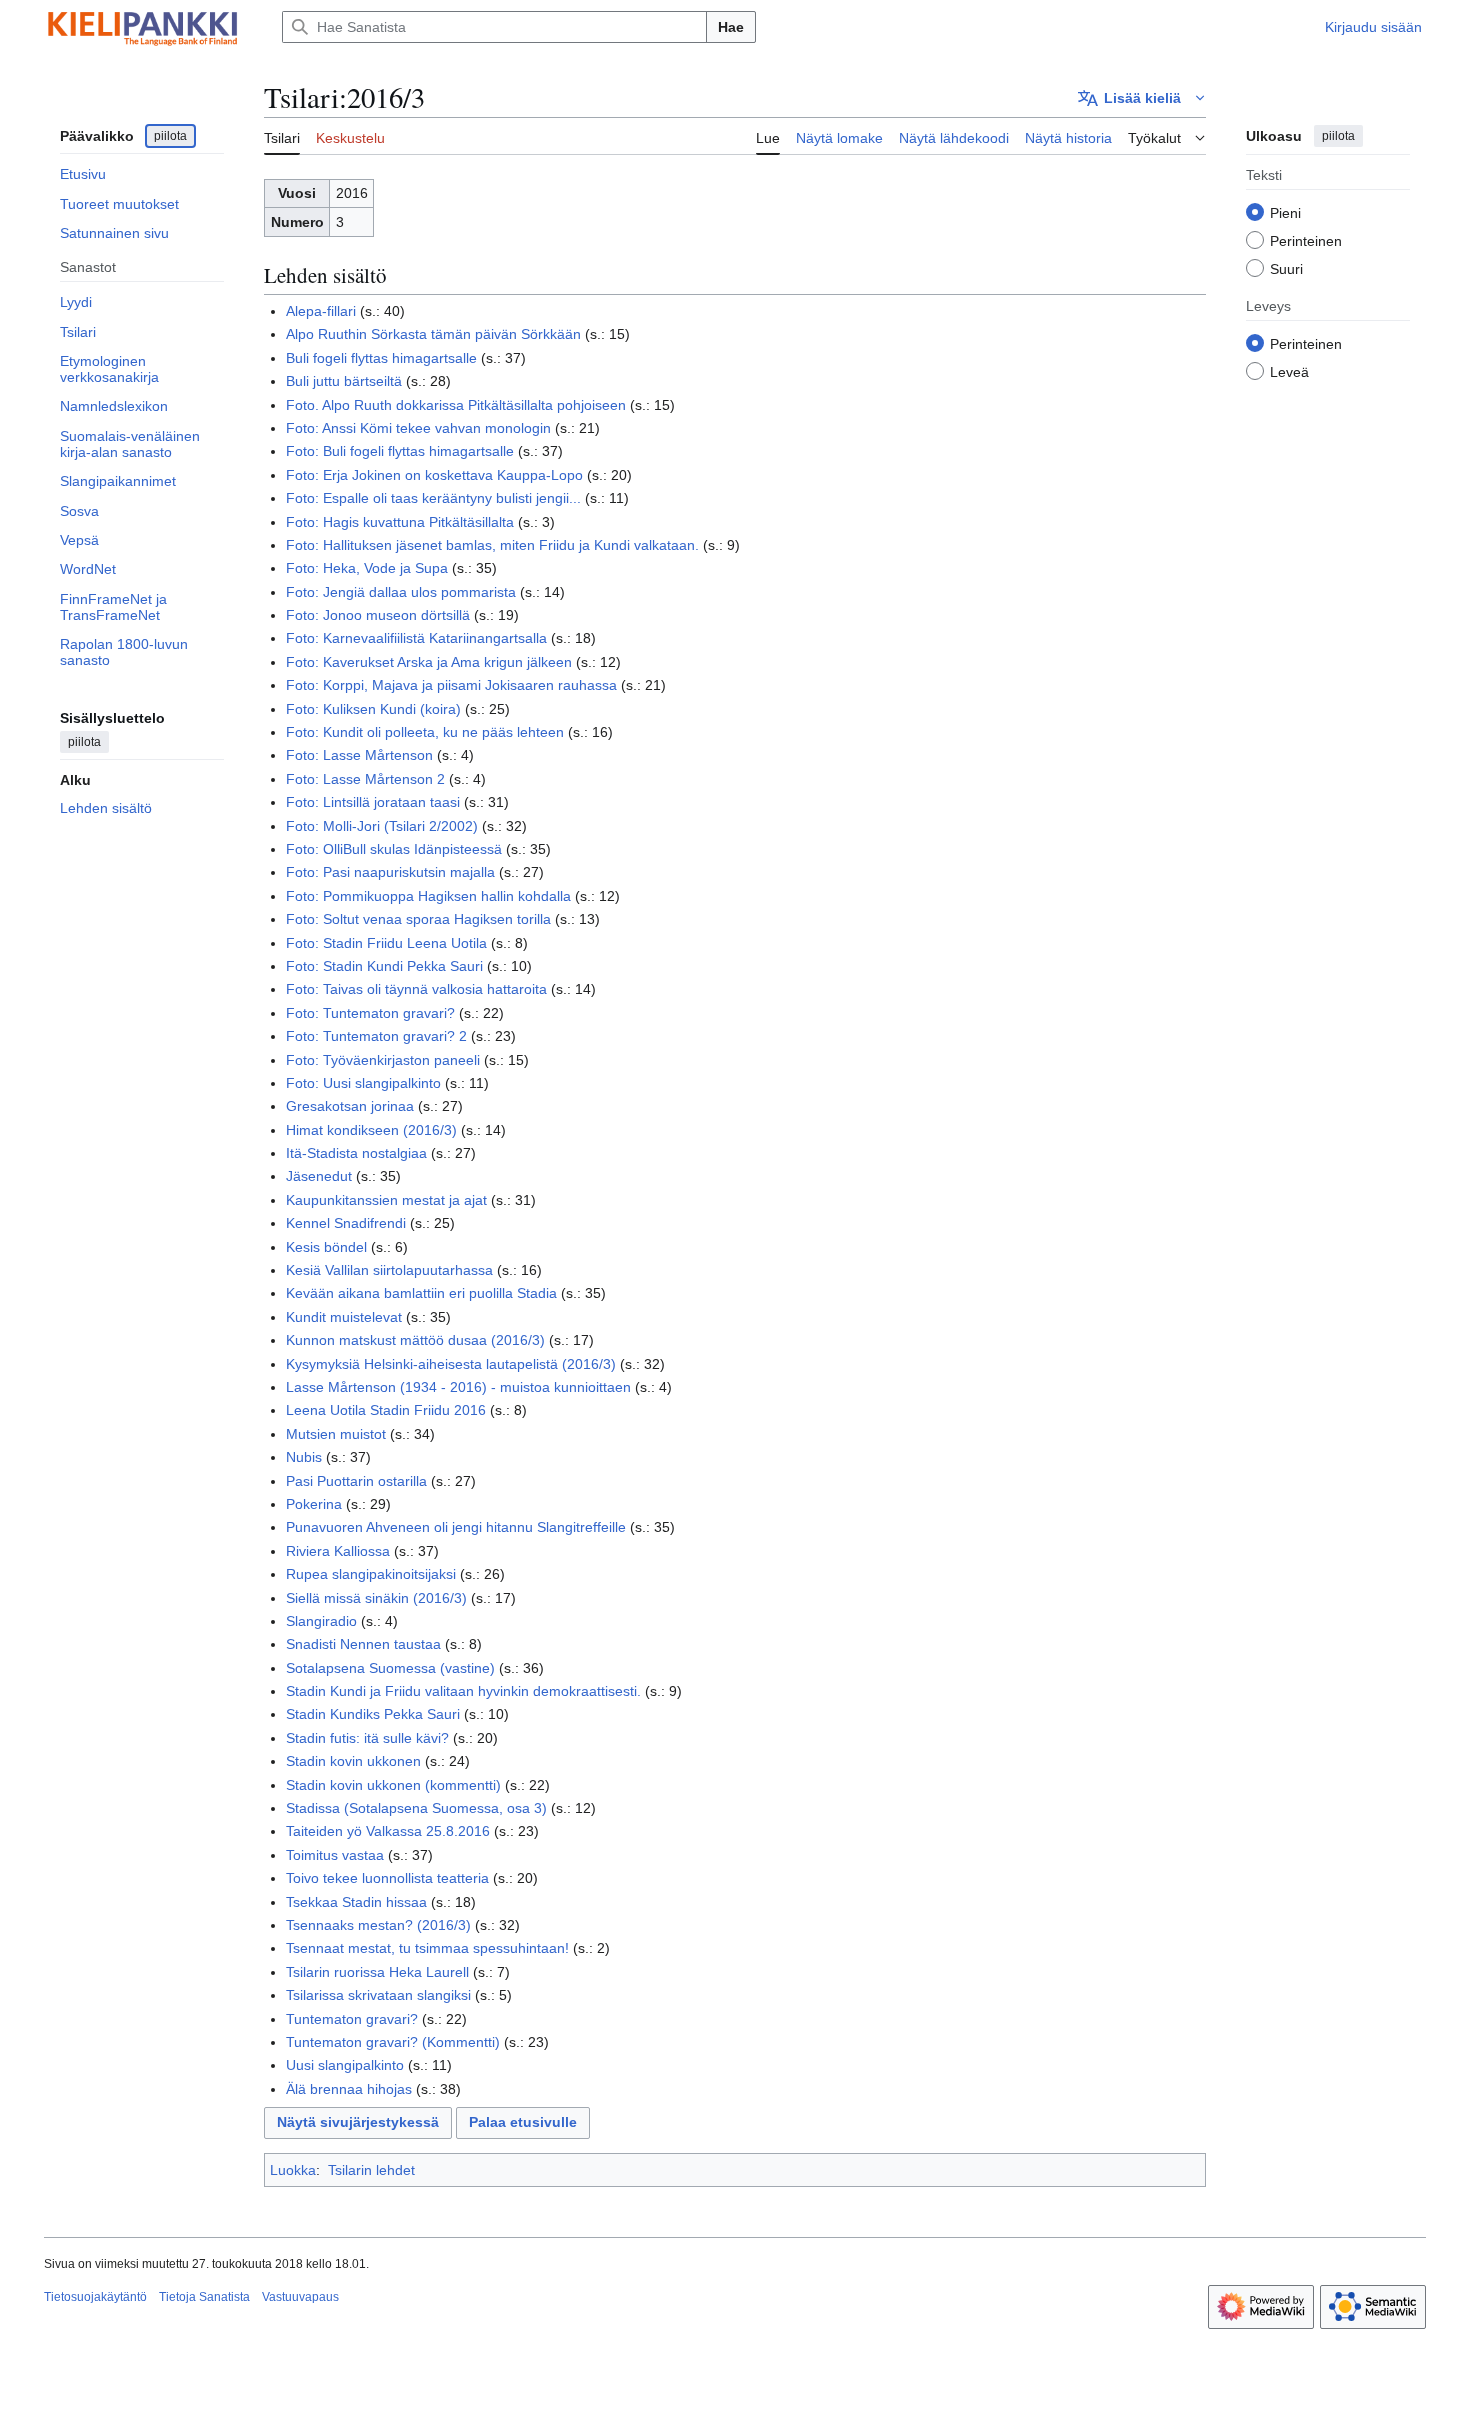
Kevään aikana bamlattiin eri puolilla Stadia (421, 1293)
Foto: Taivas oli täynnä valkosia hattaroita (416, 989)
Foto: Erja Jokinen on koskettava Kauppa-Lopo (434, 475)
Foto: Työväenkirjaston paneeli (383, 1060)
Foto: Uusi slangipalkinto (363, 1083)
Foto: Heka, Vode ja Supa (367, 568)
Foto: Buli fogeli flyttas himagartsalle (400, 451)
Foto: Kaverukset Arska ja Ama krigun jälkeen (429, 662)
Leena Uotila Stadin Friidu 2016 (386, 1410)
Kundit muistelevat (344, 1317)
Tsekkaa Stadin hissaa (356, 1902)
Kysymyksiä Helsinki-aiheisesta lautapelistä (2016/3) (451, 1364)
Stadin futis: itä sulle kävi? (367, 1738)
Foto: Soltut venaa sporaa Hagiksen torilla (418, 919)
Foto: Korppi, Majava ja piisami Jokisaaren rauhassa (451, 685)
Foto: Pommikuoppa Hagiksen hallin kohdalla (428, 896)
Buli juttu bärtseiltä (344, 381)
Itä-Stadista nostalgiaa (356, 1153)
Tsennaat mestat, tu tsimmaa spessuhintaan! (427, 1948)
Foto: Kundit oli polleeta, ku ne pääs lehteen (425, 732)
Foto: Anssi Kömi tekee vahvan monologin (418, 428)
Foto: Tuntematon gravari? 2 (376, 1036)
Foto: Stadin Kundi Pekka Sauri (384, 966)
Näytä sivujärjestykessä (358, 2122)
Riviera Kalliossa (338, 1551)
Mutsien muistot (336, 1434)
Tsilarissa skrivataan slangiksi (378, 1995)
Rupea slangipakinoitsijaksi (371, 1574)
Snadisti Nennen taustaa (363, 1644)
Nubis (304, 1457)
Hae (731, 27)
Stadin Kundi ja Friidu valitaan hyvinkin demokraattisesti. (463, 1691)
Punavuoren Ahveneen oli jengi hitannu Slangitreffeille (456, 1527)
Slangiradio (321, 1621)
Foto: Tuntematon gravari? (370, 1013)
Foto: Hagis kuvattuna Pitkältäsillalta (400, 522)
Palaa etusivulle (523, 2122)
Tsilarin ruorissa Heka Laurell (377, 1972)
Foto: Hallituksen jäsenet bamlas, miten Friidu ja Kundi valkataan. (492, 545)
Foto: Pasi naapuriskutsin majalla (390, 872)
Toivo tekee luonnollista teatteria (387, 1878)
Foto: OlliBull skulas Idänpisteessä (394, 849)
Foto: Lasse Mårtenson (359, 755)
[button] (1142, 98)
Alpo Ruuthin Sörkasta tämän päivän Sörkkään (433, 334)
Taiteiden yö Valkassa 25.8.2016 (388, 1831)
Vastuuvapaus (300, 2297)
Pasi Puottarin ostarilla (356, 1481)
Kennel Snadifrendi (346, 1223)
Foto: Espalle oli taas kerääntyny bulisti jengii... (433, 498)
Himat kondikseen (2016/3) (371, 1130)
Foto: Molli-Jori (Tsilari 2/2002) (382, 826)
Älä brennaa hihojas (349, 2089)
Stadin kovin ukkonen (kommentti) (393, 1785)
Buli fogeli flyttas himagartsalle (381, 358)
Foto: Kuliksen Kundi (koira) (373, 709)
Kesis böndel (326, 1247)
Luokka (293, 2170)
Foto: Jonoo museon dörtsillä (378, 615)
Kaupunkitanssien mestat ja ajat (386, 1200)
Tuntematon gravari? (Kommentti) (393, 2042)
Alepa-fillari (321, 311)
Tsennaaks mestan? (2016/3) (378, 1925)
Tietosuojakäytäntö (95, 2297)
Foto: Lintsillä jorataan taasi (373, 802)
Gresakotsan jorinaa (350, 1106)
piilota (170, 136)
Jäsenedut (319, 1176)
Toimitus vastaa (335, 1855)
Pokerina (314, 1504)
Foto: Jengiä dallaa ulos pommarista (401, 592)
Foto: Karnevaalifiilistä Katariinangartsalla (416, 638)
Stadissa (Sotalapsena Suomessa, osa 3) (416, 1808)
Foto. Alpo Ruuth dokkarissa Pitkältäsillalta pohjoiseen (456, 405)
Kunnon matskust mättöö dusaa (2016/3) (415, 1340)
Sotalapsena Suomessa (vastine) (390, 1668)
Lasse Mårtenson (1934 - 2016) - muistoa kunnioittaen (458, 1387)
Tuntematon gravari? (352, 2019)
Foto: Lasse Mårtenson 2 (365, 779)
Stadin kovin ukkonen (353, 1761)
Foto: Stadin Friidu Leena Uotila (386, 943)
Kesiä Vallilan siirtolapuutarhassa (389, 1270)
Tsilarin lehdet (371, 2170)
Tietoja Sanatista (204, 2297)
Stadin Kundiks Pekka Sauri (373, 1714)
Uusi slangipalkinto (345, 2065)
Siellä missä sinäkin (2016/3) (376, 1598)
